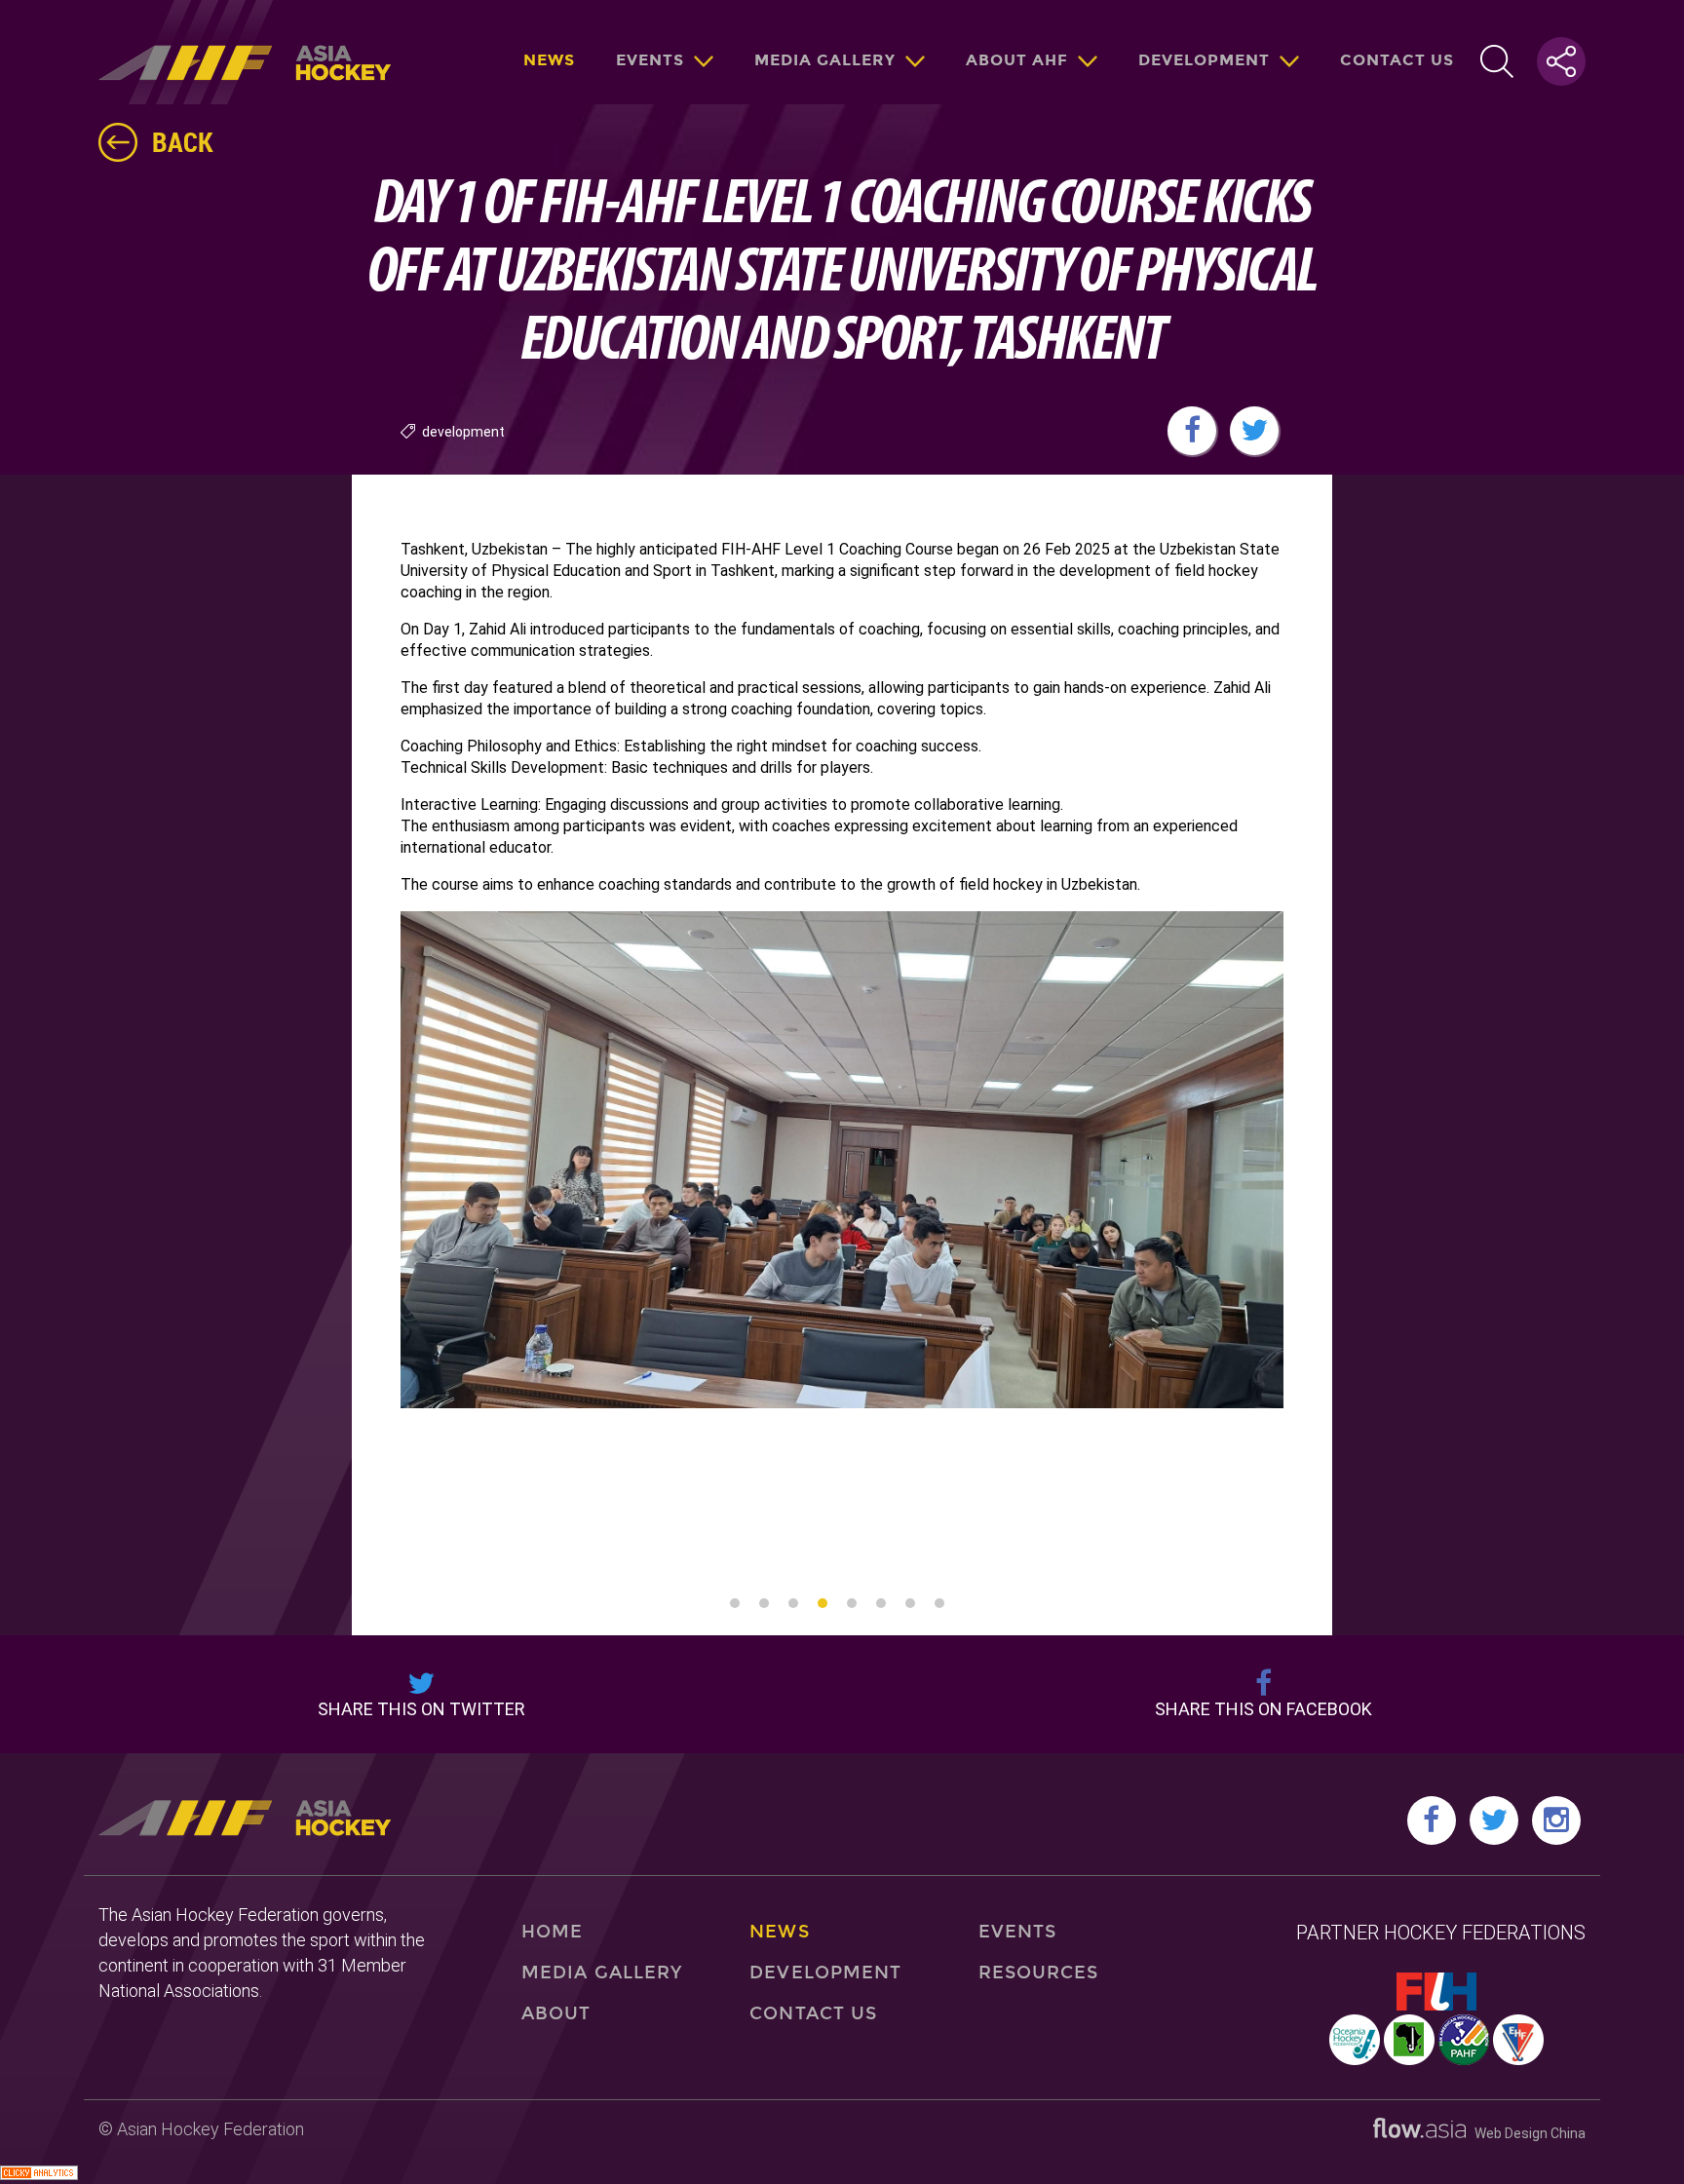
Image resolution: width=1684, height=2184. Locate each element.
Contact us (1397, 60)
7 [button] (910, 1603)
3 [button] (793, 1603)
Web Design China (1526, 2133)
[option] (842, 1160)
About (556, 2013)
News (549, 60)
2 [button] (764, 1603)
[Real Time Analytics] (39, 2175)
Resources (1039, 1973)
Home (552, 1932)
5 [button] (852, 1603)
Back (183, 141)
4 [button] (823, 1603)
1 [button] (735, 1603)
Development (1204, 60)
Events (650, 60)
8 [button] (939, 1603)
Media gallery (825, 60)
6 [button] (881, 1603)
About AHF (1017, 60)
